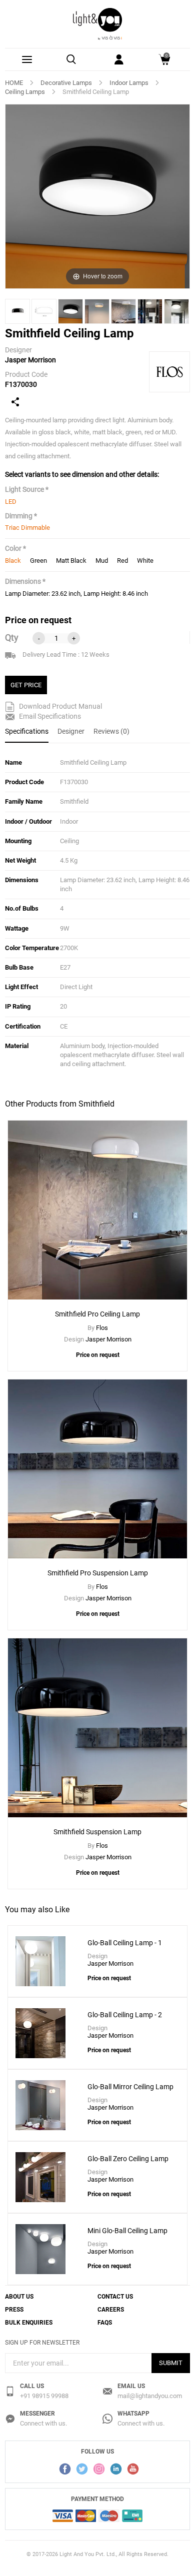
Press (14, 2310)
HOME (14, 83)
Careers (111, 2310)
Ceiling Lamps (25, 92)
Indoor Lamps (129, 83)
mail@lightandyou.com (150, 2396)
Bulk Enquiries (29, 2323)
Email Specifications (49, 716)
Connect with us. (43, 2423)
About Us (19, 2297)
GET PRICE (26, 685)
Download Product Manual (60, 706)
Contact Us (115, 2297)
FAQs (105, 2323)
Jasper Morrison (30, 360)
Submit (171, 2363)
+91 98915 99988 (44, 2396)
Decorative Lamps (66, 83)
